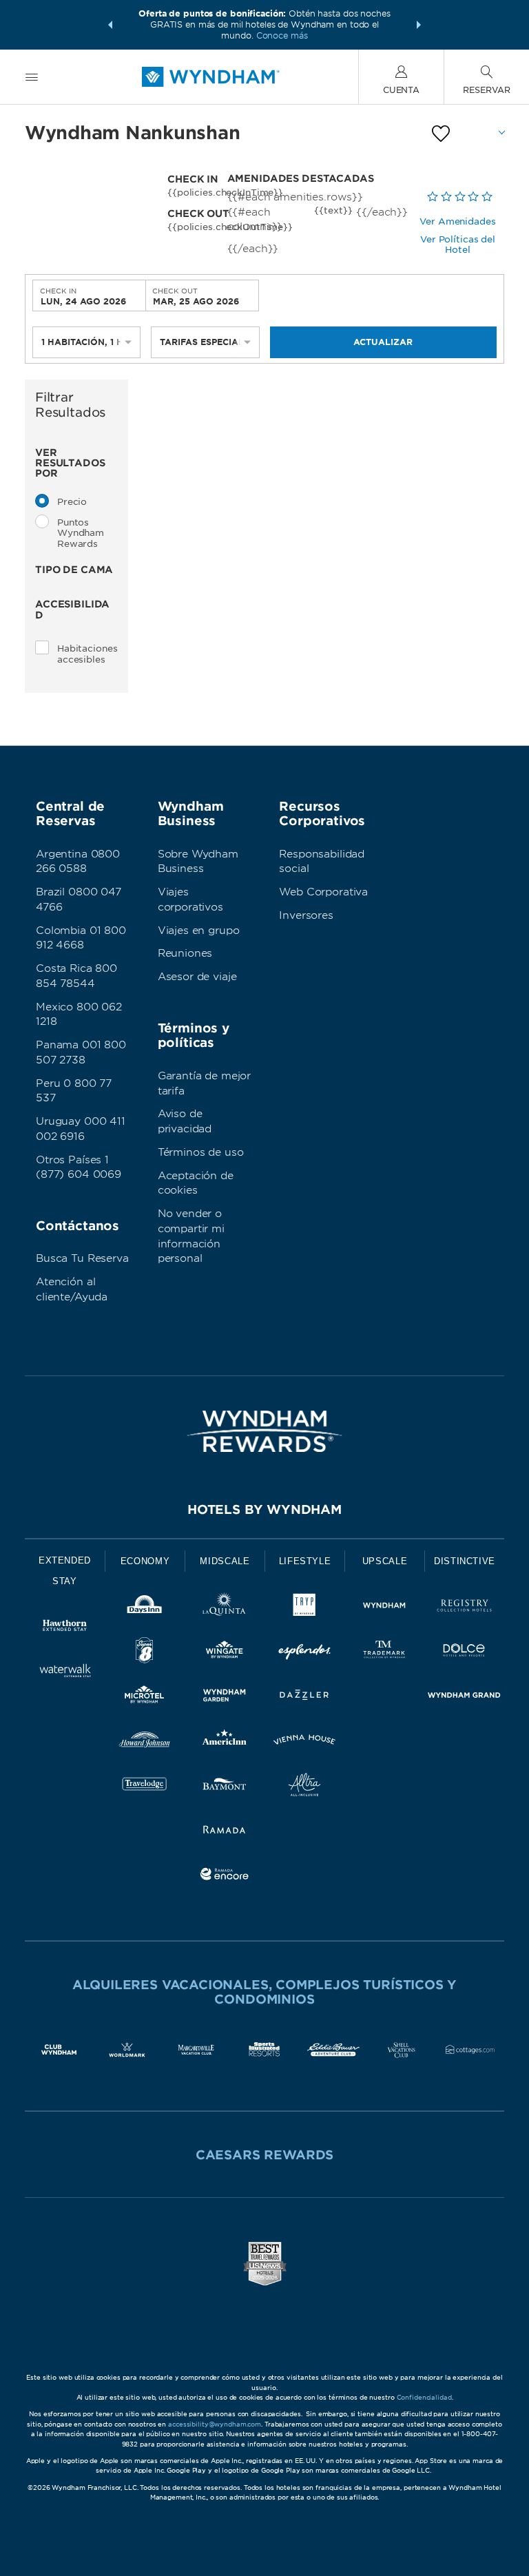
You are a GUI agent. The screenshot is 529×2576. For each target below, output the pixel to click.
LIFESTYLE (305, 1561)
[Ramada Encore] (225, 1877)
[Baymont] (225, 1787)
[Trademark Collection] (384, 1653)
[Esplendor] (304, 1653)
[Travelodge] (145, 1787)
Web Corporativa (323, 892)
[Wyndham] (384, 1608)
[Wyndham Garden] (225, 1697)
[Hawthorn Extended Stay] (65, 1628)
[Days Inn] (145, 1608)
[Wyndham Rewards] (264, 1431)
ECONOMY (145, 1561)
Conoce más (282, 35)
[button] (110, 25)
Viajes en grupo (199, 931)
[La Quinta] (225, 1608)
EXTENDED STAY (65, 1571)
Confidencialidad (424, 2397)
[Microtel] (145, 1697)
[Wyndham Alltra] (304, 1787)
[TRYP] (304, 1608)
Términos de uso (201, 1152)
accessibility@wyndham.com (215, 2424)
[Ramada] (225, 1832)
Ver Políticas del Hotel (458, 245)
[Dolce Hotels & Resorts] (464, 1653)
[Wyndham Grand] (464, 1697)
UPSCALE (385, 1561)
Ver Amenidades (457, 221)
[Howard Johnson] (145, 1742)
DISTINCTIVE (465, 1561)
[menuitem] (32, 77)
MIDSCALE (225, 1561)
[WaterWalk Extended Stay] (65, 1673)
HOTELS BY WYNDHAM (264, 1509)
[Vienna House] (304, 1742)
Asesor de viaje (197, 977)
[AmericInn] (225, 1742)
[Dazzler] (304, 1697)
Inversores (306, 915)
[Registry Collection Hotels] (464, 1608)
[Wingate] (225, 1653)
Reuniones (185, 953)
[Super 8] (145, 1653)
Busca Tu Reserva (82, 1258)
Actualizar (383, 342)
